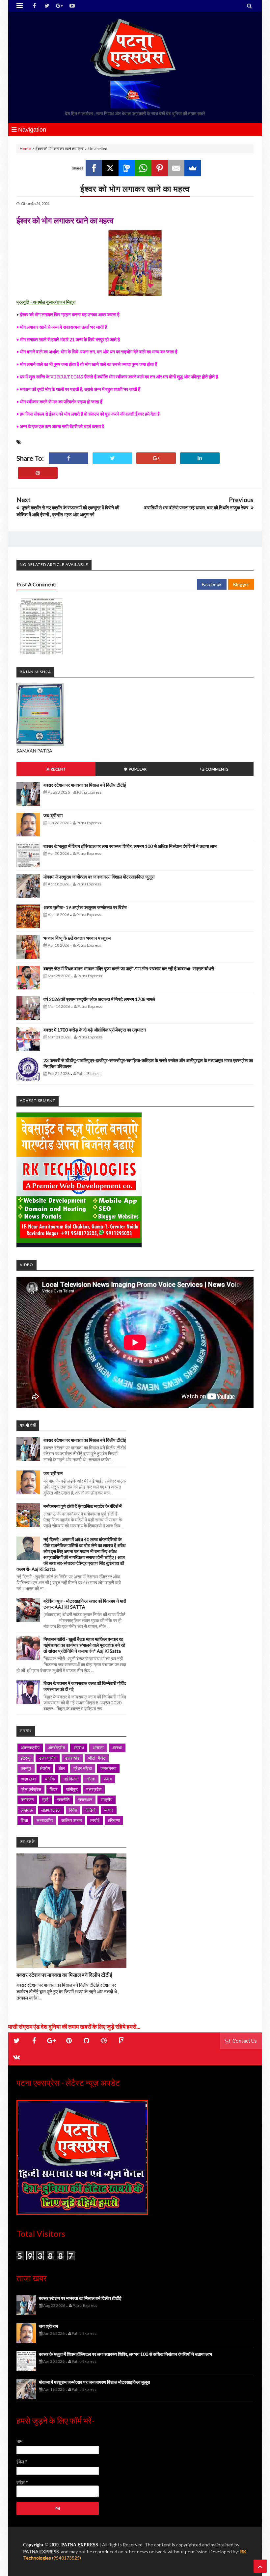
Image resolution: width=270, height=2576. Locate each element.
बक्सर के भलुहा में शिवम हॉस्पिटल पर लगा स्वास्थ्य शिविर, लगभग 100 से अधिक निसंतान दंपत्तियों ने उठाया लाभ (130, 846)
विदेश (73, 1810)
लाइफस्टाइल (51, 1810)
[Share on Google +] (156, 458)
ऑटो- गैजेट (97, 1758)
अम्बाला (98, 1747)
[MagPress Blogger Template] (135, 48)
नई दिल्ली (71, 1779)
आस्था (117, 1747)
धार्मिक (50, 1779)
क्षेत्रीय (45, 1768)
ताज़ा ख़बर (28, 1779)
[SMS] (127, 168)
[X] (110, 168)
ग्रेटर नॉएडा (83, 1768)
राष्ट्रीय (107, 1799)
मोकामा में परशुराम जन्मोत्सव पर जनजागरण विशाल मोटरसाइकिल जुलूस (99, 877)
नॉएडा (91, 1779)
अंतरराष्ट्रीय (30, 1747)
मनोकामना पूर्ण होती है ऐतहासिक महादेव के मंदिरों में (82, 1506)
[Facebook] (94, 168)
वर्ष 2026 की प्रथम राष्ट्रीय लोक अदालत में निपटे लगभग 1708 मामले (99, 999)
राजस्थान (85, 1799)
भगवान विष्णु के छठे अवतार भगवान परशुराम (77, 938)
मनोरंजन (27, 1799)
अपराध (79, 1747)
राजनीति (63, 1799)
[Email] (176, 168)
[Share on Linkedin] (200, 458)
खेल (62, 1768)
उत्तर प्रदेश (48, 1758)
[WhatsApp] (143, 168)
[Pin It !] (38, 473)
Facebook (212, 584)
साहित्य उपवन (71, 1820)
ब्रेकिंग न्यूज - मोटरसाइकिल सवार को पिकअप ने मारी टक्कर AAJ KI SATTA (85, 1604)
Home (25, 149)
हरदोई (95, 1820)
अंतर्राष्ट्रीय (56, 1747)
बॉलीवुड (72, 1789)
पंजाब (108, 1779)
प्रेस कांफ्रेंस (31, 1789)
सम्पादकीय (45, 1820)
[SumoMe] (193, 168)
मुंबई (45, 1799)
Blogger (241, 584)
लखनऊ (27, 1810)
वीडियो (91, 1810)
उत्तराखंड (72, 1758)
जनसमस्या (108, 1768)
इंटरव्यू (26, 1758)
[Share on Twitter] (112, 458)
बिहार (54, 1789)
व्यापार (109, 1810)
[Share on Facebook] (68, 458)
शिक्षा (24, 1820)
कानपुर (26, 1768)
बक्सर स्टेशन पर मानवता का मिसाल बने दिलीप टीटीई (85, 785)
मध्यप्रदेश (94, 1789)
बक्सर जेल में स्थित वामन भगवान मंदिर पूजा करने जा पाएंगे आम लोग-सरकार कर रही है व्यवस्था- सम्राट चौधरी (129, 969)
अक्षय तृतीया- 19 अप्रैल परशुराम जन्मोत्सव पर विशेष (85, 907)
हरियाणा (114, 1820)
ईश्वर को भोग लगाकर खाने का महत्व (135, 189)
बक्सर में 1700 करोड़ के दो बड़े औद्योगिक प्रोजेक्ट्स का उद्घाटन (95, 1030)
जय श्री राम (53, 816)
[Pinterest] (160, 168)
